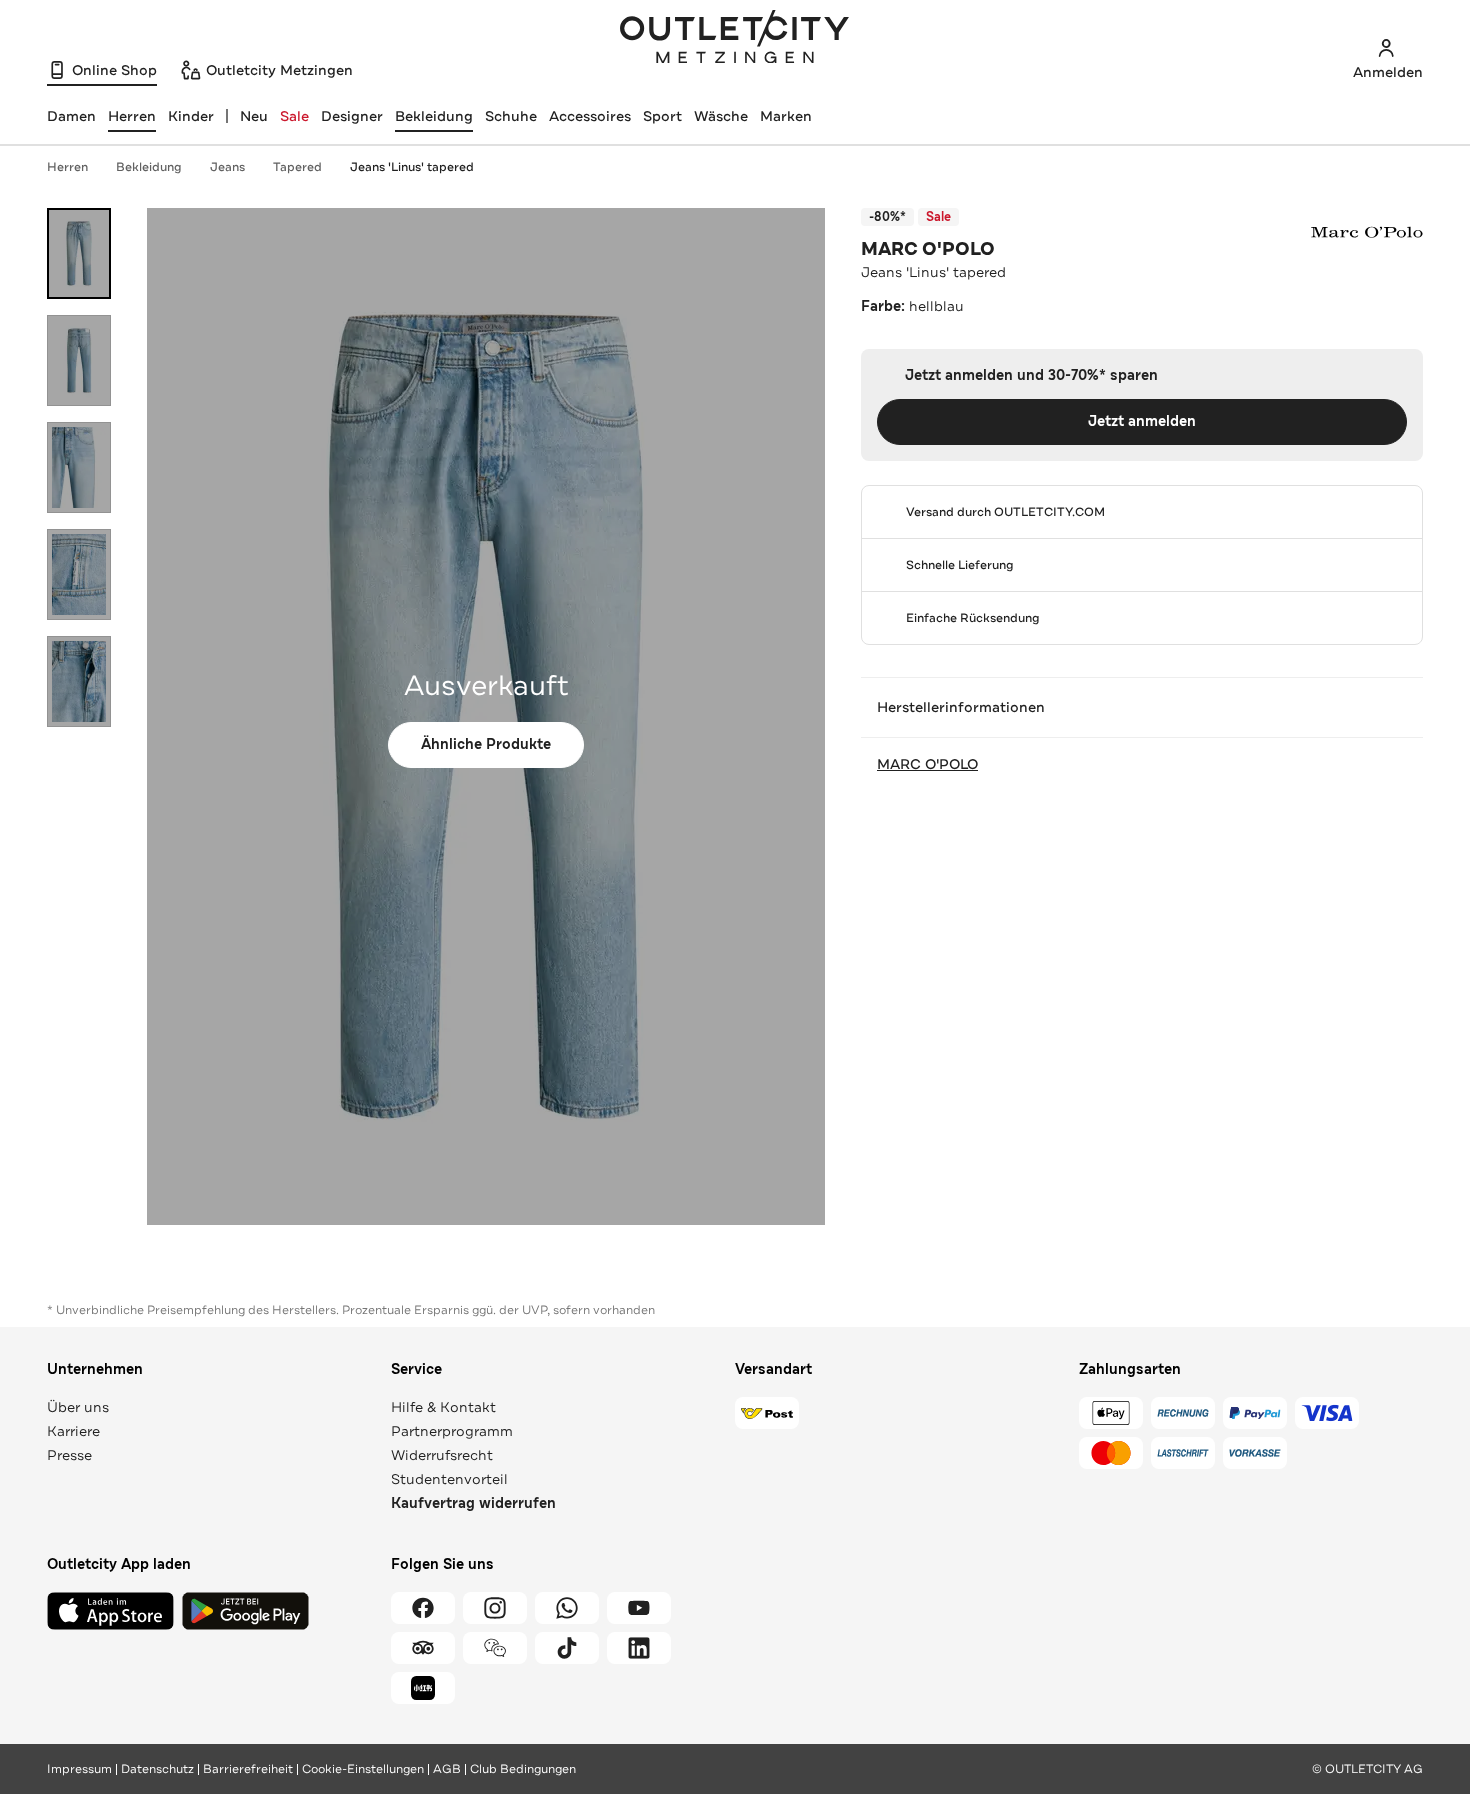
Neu (254, 116)
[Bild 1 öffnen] (79, 253)
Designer (352, 116)
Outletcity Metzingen (735, 39)
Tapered (297, 167)
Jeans (227, 167)
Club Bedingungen (523, 1769)
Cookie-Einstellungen (363, 1769)
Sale (294, 116)
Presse (69, 1455)
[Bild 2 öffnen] (79, 360)
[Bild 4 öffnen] (79, 574)
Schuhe (511, 116)
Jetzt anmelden (1142, 421)
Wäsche (721, 116)
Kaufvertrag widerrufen (473, 1503)
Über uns (78, 1407)
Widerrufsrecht (442, 1455)
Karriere (73, 1431)
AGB (447, 1769)
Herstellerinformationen (961, 707)
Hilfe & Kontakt (443, 1407)
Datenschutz (157, 1769)
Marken (786, 116)
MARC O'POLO (928, 249)
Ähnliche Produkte (486, 744)
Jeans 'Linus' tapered (412, 167)
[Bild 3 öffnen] (79, 467)
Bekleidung (434, 116)
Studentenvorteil (449, 1479)
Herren (67, 167)
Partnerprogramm (452, 1431)
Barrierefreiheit (248, 1769)
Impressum (79, 1769)
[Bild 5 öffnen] (79, 681)
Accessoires (590, 116)
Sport (662, 116)
